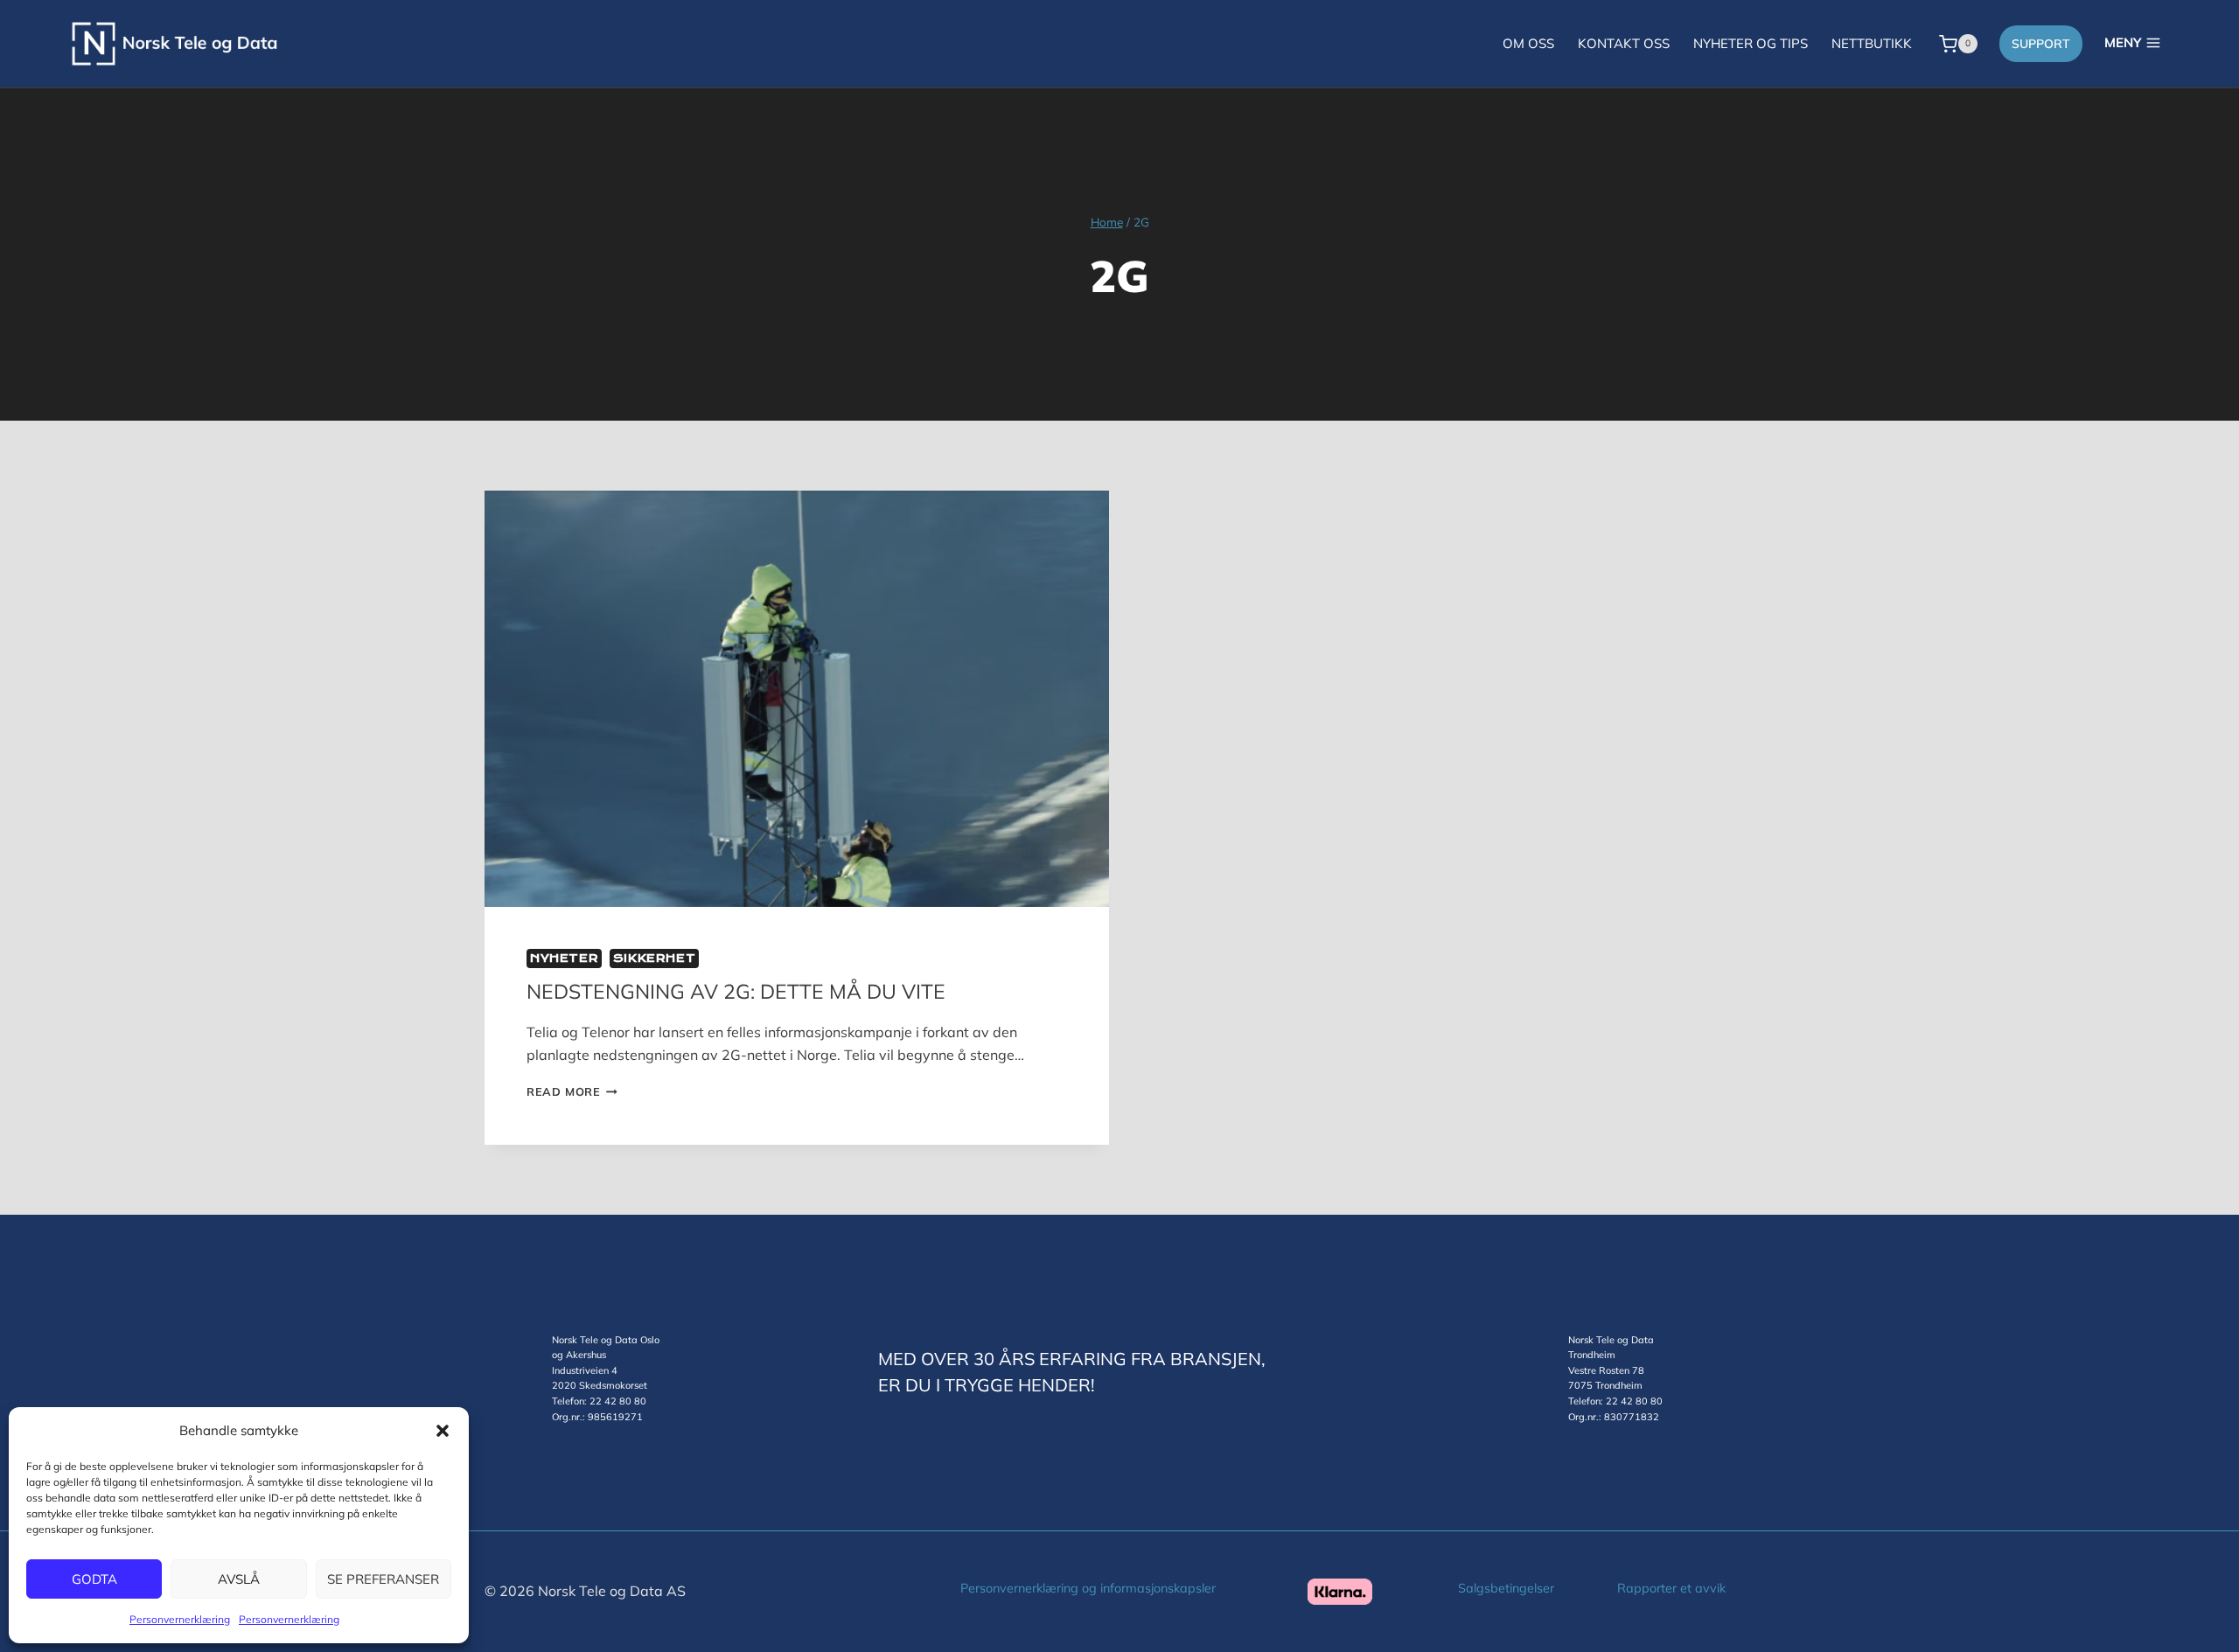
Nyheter (564, 958)
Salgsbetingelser (1506, 1588)
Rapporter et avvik (1671, 1588)
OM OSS (1528, 43)
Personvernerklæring (180, 1619)
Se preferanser (383, 1579)
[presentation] (797, 699)
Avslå (239, 1579)
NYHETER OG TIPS (1751, 43)
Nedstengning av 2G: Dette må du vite (736, 991)
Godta (94, 1579)
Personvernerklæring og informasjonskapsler (1088, 1588)
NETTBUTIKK (1872, 43)
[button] (443, 1431)
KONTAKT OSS (1624, 43)
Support (2041, 44)
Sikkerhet (654, 958)
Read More (572, 1091)
